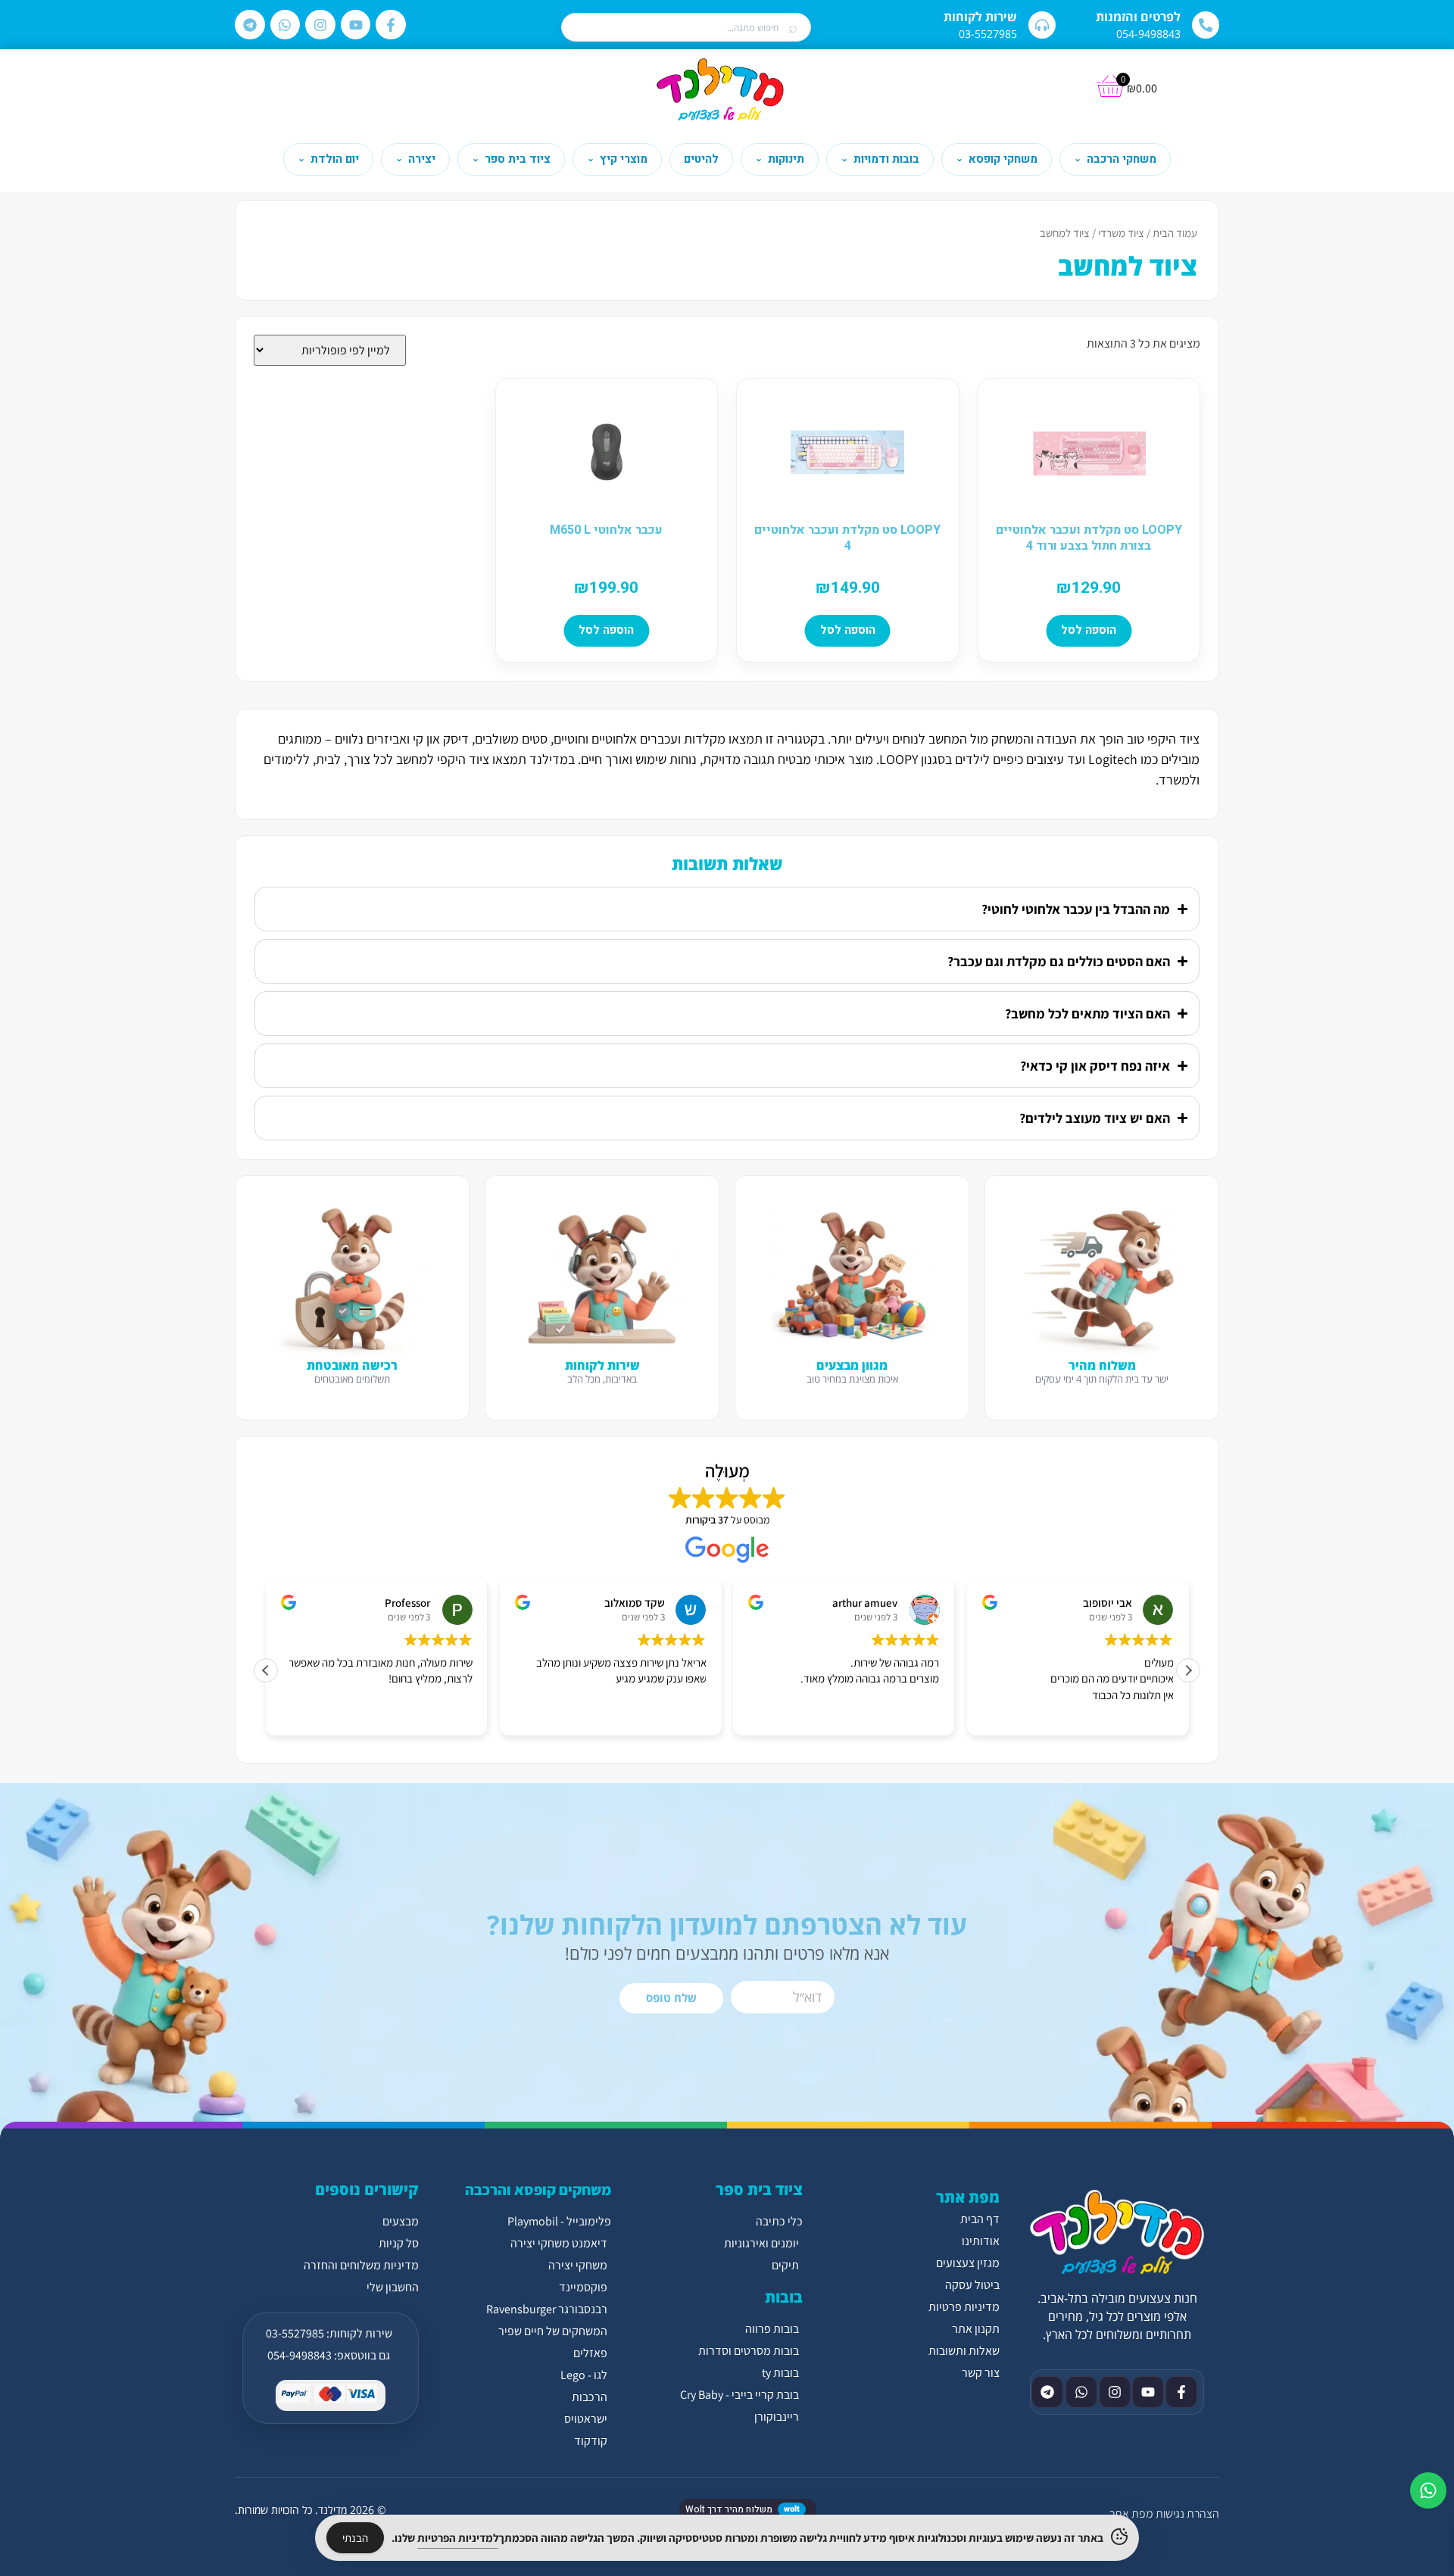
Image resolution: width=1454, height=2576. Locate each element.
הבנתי (355, 2538)
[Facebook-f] (391, 25)
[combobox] (686, 28)
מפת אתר (1131, 2514)
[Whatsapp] (285, 25)
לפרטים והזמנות (1138, 17)
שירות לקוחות (980, 17)
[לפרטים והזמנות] (1206, 25)
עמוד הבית (1175, 233)
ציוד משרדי (1121, 233)
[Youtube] (356, 25)
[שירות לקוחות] (1042, 25)
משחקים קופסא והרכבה (538, 2190)
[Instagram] (320, 25)
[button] (1188, 1670)
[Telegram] (250, 25)
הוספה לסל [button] (1089, 630)
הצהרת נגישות (1187, 2514)
